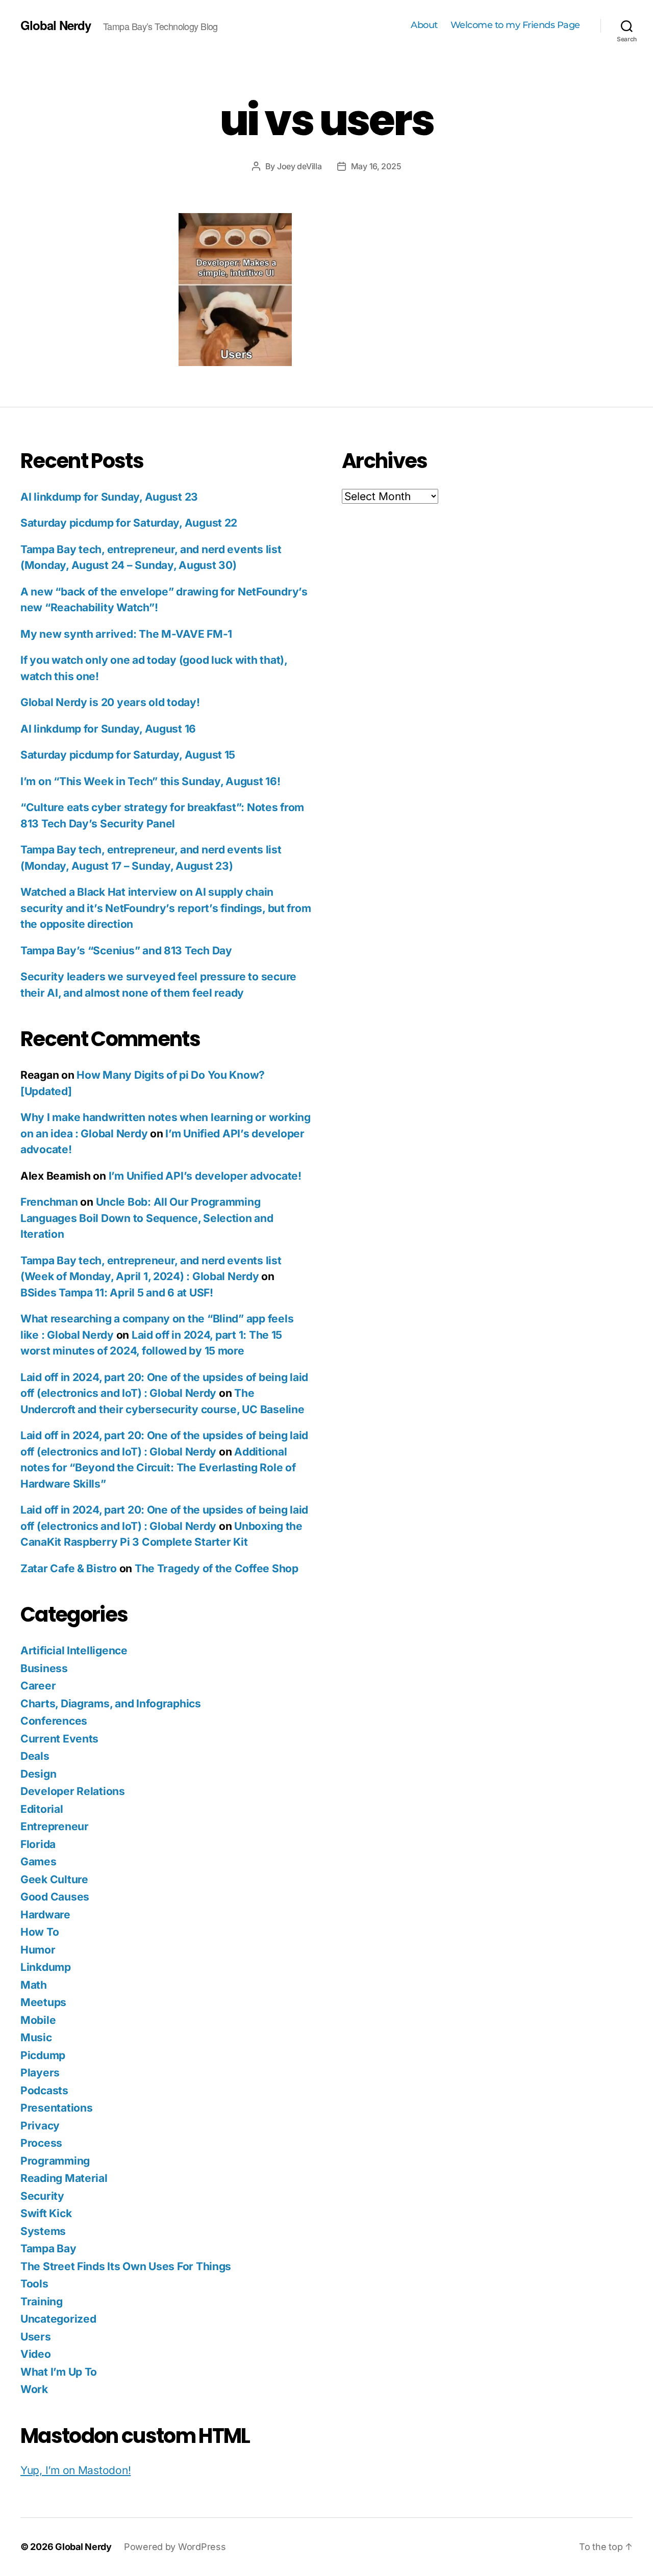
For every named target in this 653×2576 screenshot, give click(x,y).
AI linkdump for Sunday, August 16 (108, 729)
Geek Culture (54, 1879)
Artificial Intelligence (74, 1650)
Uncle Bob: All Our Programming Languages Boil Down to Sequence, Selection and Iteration (147, 1218)
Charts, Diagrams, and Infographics (111, 1703)
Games (39, 1862)
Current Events (59, 1739)
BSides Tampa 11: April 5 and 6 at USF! (117, 1293)
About (424, 25)
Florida (38, 1844)
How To (40, 1932)
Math (34, 1985)
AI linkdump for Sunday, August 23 (109, 497)
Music (36, 2037)
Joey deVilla (299, 166)
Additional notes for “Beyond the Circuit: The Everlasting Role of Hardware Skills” (158, 1468)
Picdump (43, 2055)
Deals (35, 1756)
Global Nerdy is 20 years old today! (110, 702)
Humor (38, 1950)
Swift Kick (46, 2213)
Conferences (54, 1721)
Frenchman (49, 1202)
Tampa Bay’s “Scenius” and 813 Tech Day (126, 951)
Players (40, 2073)
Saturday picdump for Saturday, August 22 (129, 523)
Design (38, 1774)
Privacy (40, 2126)
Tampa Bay (48, 2248)
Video (36, 2354)
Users (36, 2337)
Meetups (43, 2002)
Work (34, 2389)
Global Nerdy (56, 25)
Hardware (45, 1915)
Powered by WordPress (175, 2547)
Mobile (38, 2020)
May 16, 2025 (376, 166)
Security (42, 2196)
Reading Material (64, 2178)
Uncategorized (58, 2319)
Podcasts (44, 2090)
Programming (55, 2161)
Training (42, 2301)
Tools (34, 2284)
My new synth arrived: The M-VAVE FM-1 (126, 634)
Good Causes (55, 1897)
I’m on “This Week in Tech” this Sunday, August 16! (150, 781)
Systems (43, 2231)
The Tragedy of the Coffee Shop (217, 1568)
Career (38, 1686)
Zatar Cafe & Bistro (69, 1568)
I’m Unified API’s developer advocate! (205, 1176)
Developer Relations (73, 1791)
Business (44, 1668)
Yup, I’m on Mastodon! (76, 2470)
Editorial (42, 1809)
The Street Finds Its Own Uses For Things (126, 2266)
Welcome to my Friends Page (515, 25)
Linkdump (46, 1967)
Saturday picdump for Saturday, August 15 (128, 755)
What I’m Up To (59, 2372)
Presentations (57, 2108)
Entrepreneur (55, 1826)
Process (41, 2143)
